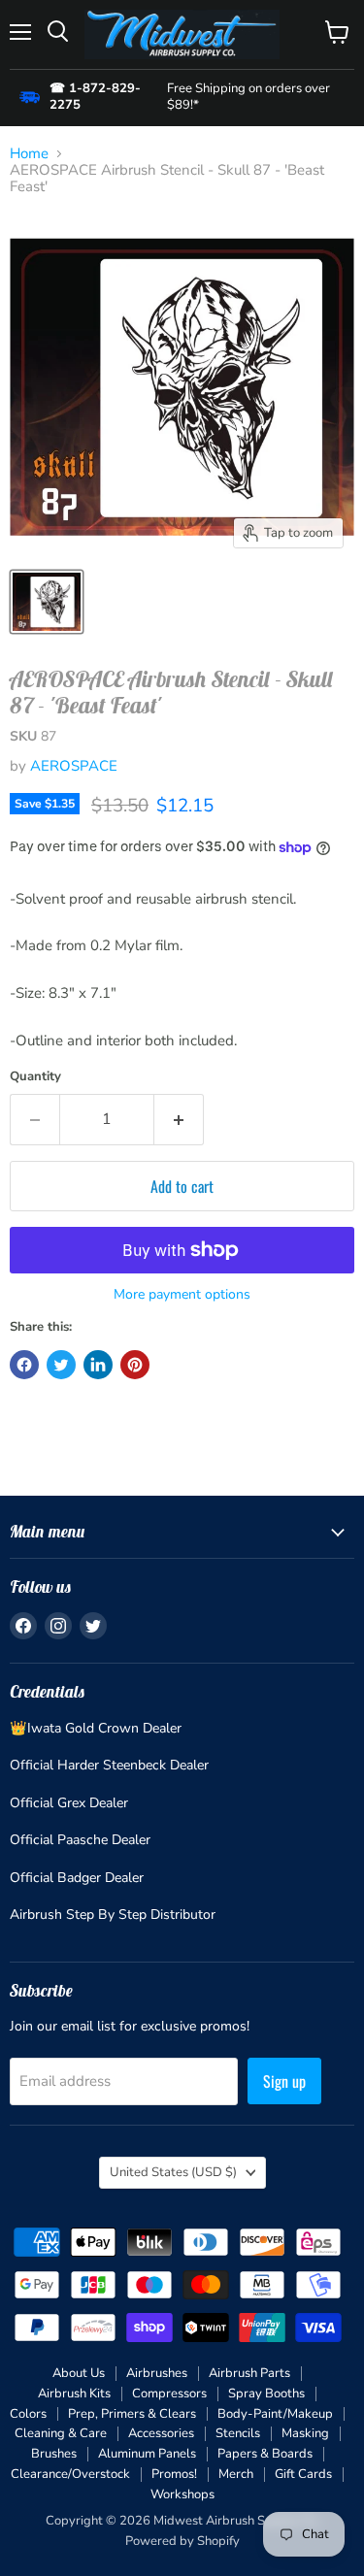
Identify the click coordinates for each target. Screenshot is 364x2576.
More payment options (182, 1295)
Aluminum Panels (147, 2454)
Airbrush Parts (249, 2373)
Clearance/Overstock (70, 2474)
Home (29, 154)
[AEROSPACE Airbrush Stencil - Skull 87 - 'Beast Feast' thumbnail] (47, 602)
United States (173, 2172)
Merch (236, 2474)
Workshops (182, 2494)
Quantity (35, 1077)
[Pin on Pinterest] (135, 1365)
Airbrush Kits (74, 2394)
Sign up (284, 2081)
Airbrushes (157, 2373)
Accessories (161, 2433)
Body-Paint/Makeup (275, 2414)
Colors (28, 2414)
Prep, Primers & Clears (132, 2414)
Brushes (54, 2454)
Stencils (238, 2433)
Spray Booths (266, 2394)
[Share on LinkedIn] (98, 1365)
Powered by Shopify (182, 2541)
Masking (305, 2433)
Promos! (174, 2474)
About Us (79, 2373)
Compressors (169, 2394)
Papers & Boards (265, 2454)
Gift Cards (303, 2474)
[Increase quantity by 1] (179, 1119)
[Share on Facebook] (24, 1365)
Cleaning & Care (61, 2433)
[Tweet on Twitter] (61, 1365)
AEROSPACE (74, 766)
